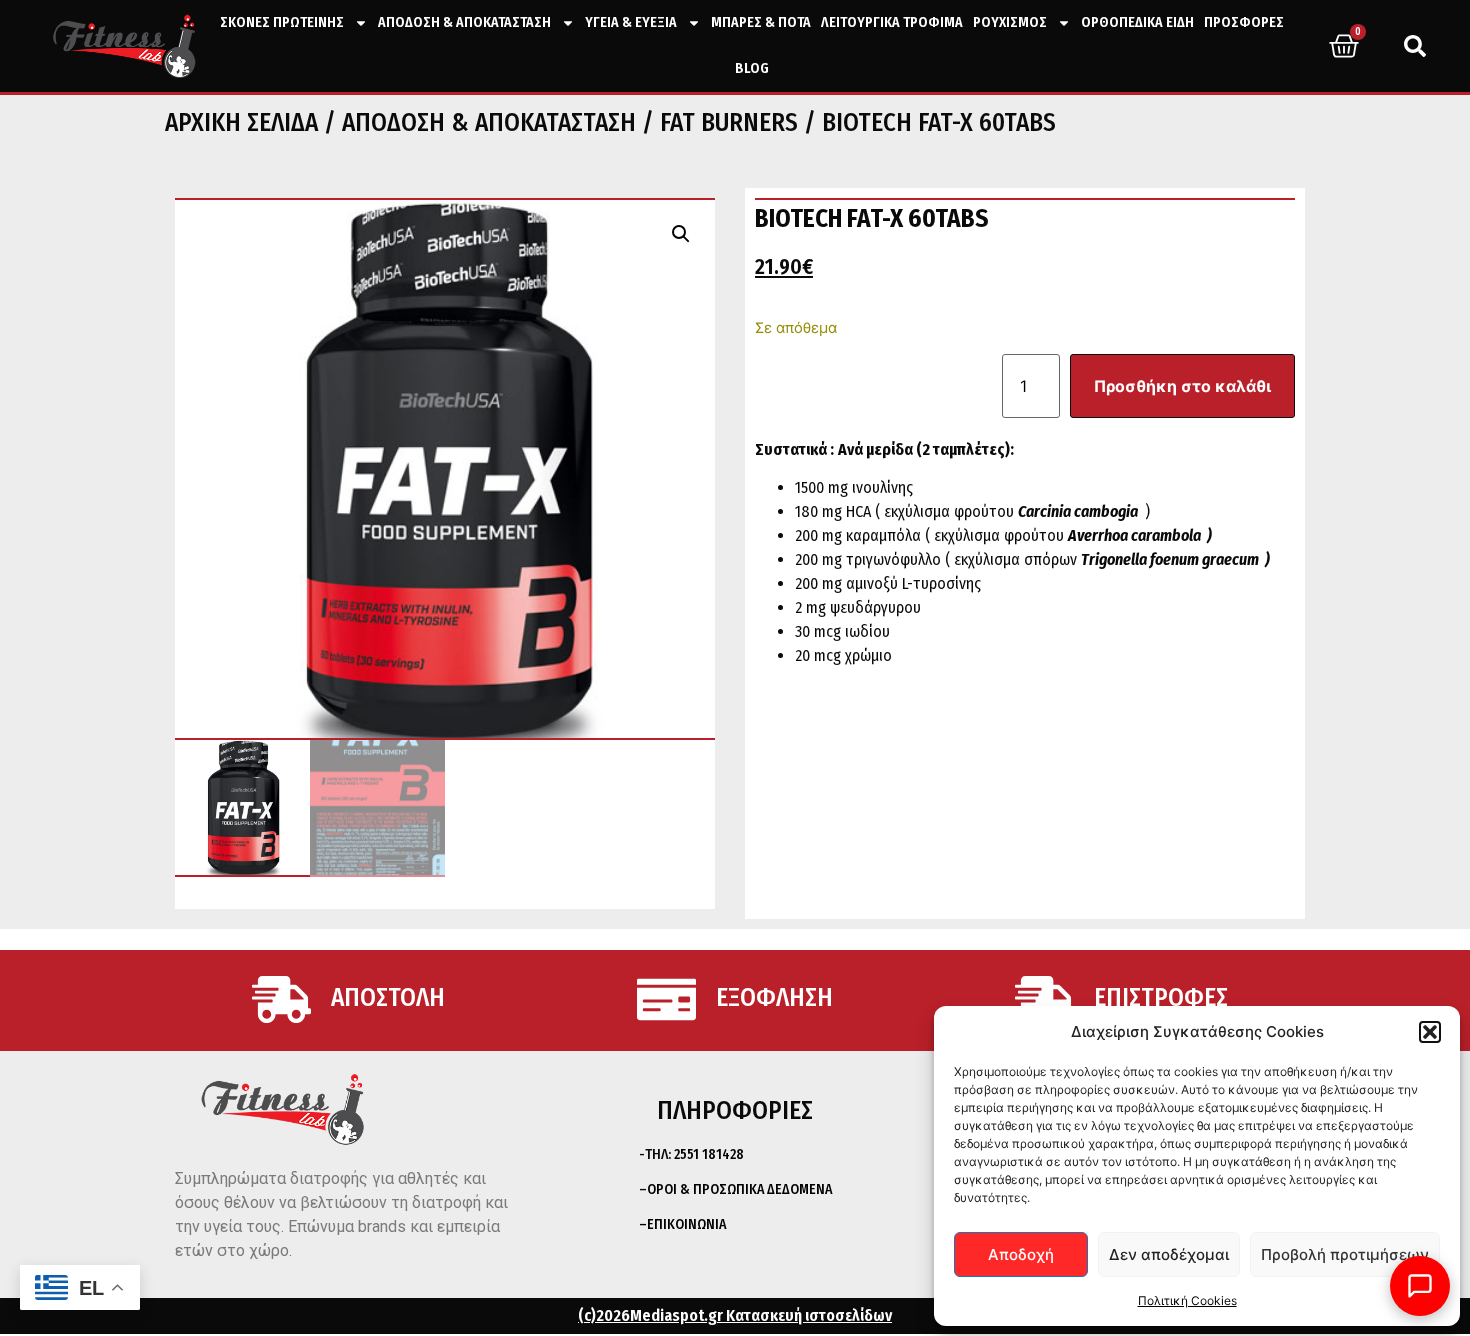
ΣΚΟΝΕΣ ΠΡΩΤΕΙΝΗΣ (282, 22)
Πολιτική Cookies (1187, 1300)
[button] (1430, 1032)
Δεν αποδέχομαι (1169, 1254)
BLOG (752, 68)
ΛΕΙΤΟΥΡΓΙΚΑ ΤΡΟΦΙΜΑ (892, 22)
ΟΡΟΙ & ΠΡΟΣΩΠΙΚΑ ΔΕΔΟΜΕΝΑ (739, 1189)
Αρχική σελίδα (241, 123)
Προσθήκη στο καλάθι (1182, 386)
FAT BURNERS (729, 123)
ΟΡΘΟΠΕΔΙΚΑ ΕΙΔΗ (1137, 22)
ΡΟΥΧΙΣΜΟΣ (1010, 22)
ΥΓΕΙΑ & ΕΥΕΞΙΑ (631, 22)
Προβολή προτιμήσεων (1345, 1254)
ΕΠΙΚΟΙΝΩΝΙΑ (686, 1224)
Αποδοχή (1021, 1254)
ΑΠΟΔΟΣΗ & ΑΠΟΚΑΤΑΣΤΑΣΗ (464, 22)
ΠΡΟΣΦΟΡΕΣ (1244, 22)
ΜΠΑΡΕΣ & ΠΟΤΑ (761, 22)
